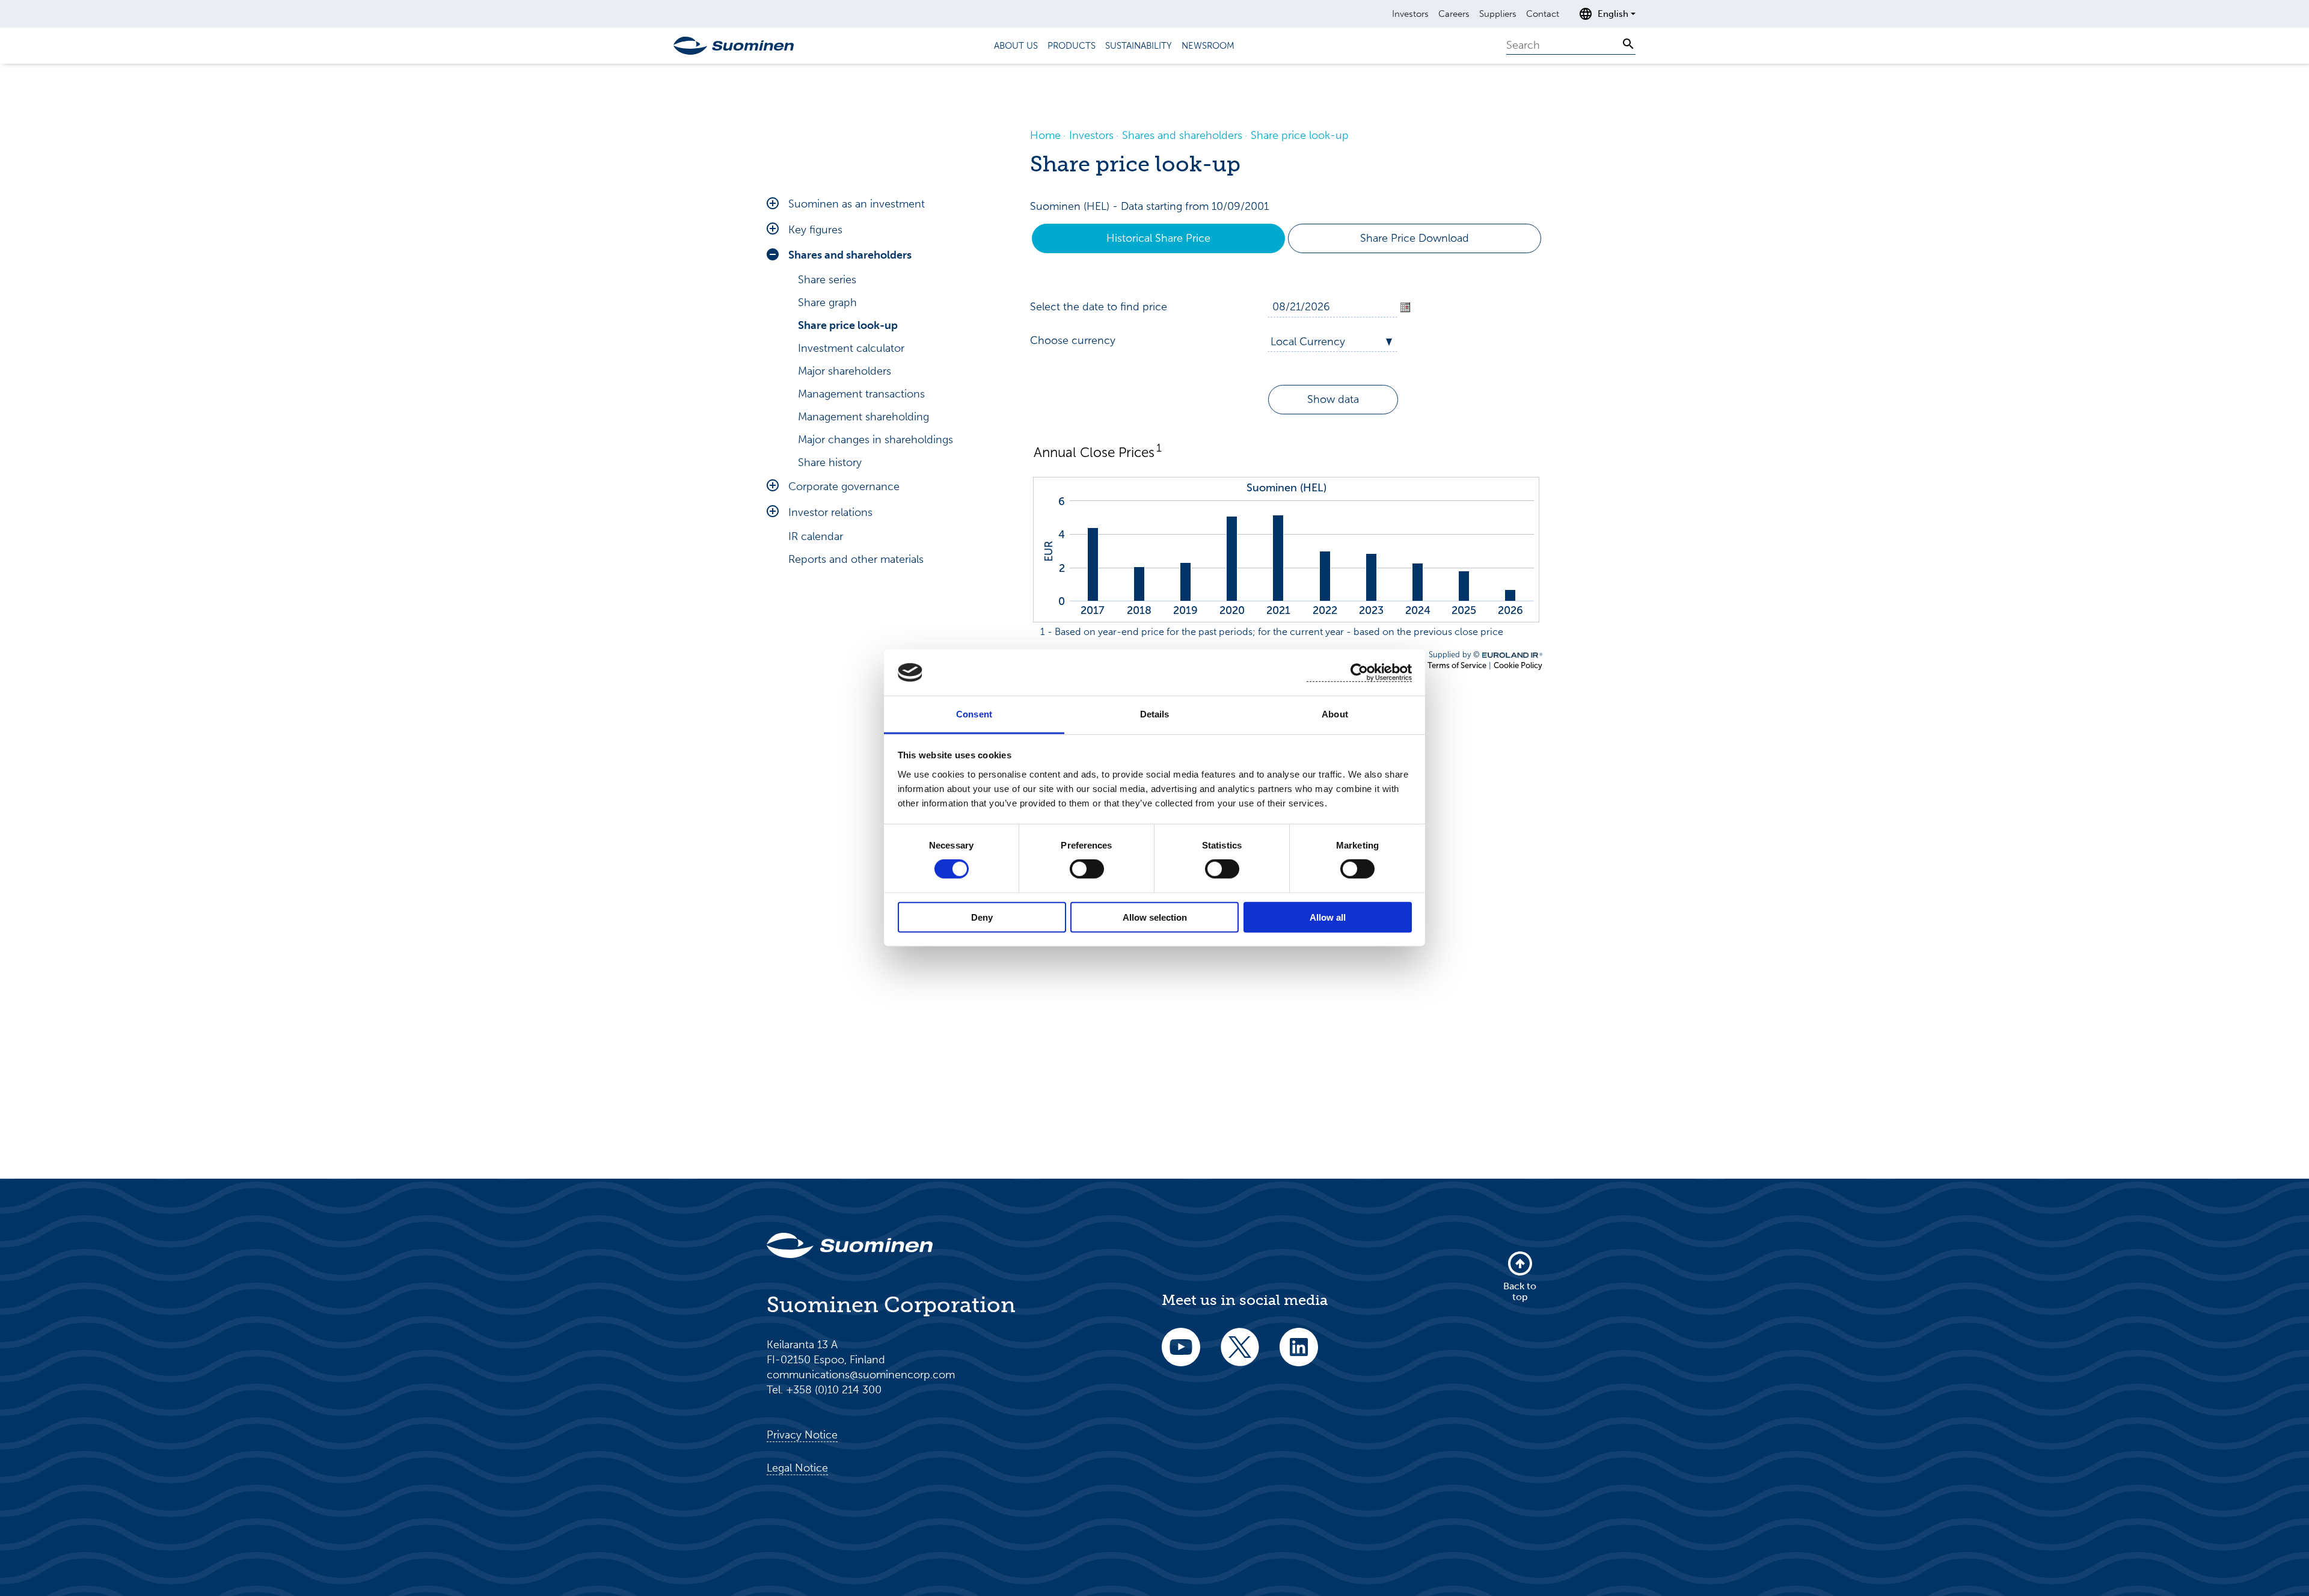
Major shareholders (845, 371)
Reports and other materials (856, 559)
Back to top (1520, 1291)
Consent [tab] (974, 714)
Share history (830, 462)
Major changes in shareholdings (875, 440)
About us (1016, 46)
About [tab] (1335, 714)
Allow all (1328, 917)
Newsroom (1208, 46)
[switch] (1087, 869)
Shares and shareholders (850, 255)
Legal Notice (797, 1468)
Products (1072, 46)
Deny (982, 917)
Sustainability (1139, 46)
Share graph (827, 302)
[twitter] (1240, 1355)
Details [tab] (1155, 714)
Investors (1410, 14)
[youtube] (1181, 1355)
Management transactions (861, 394)
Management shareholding (863, 417)
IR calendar (816, 536)
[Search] (1628, 44)
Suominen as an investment (857, 204)
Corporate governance (844, 486)
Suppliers (1498, 14)
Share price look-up (848, 325)
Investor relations (830, 512)
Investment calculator (851, 348)
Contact (1543, 14)
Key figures (815, 230)
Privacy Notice (802, 1435)
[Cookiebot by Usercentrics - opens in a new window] (1359, 673)
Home (1045, 135)
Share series (827, 280)
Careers (1454, 14)
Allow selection (1155, 917)
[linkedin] (1299, 1355)
